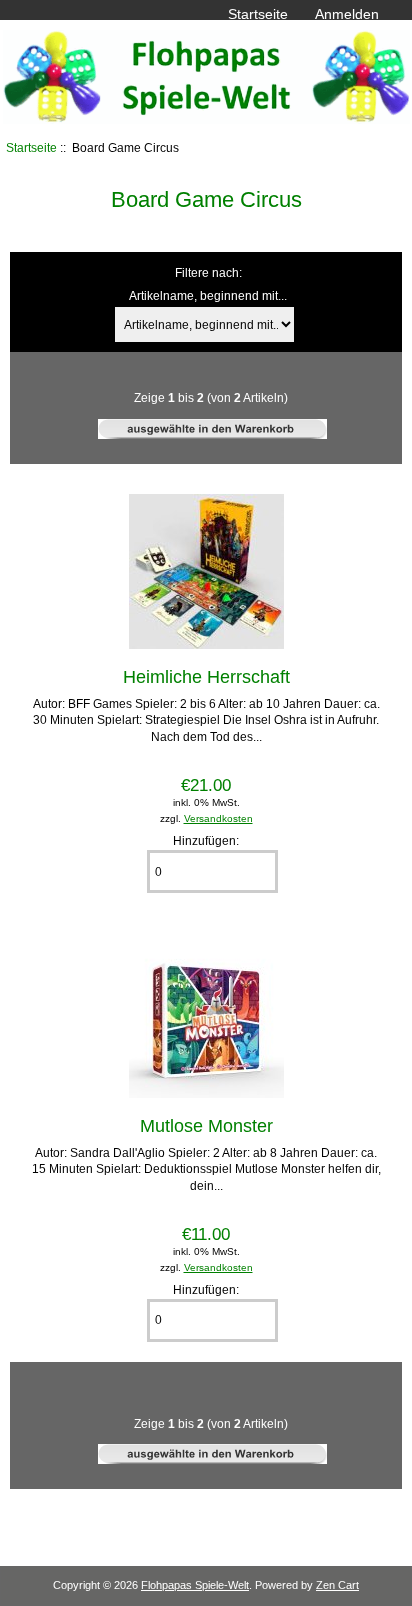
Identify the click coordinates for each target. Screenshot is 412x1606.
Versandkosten (218, 818)
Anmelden (347, 14)
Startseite (258, 14)
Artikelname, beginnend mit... (208, 296)
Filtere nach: (208, 273)
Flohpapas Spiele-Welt (195, 1585)
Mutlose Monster (206, 1126)
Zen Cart (337, 1585)
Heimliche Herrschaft (206, 677)
